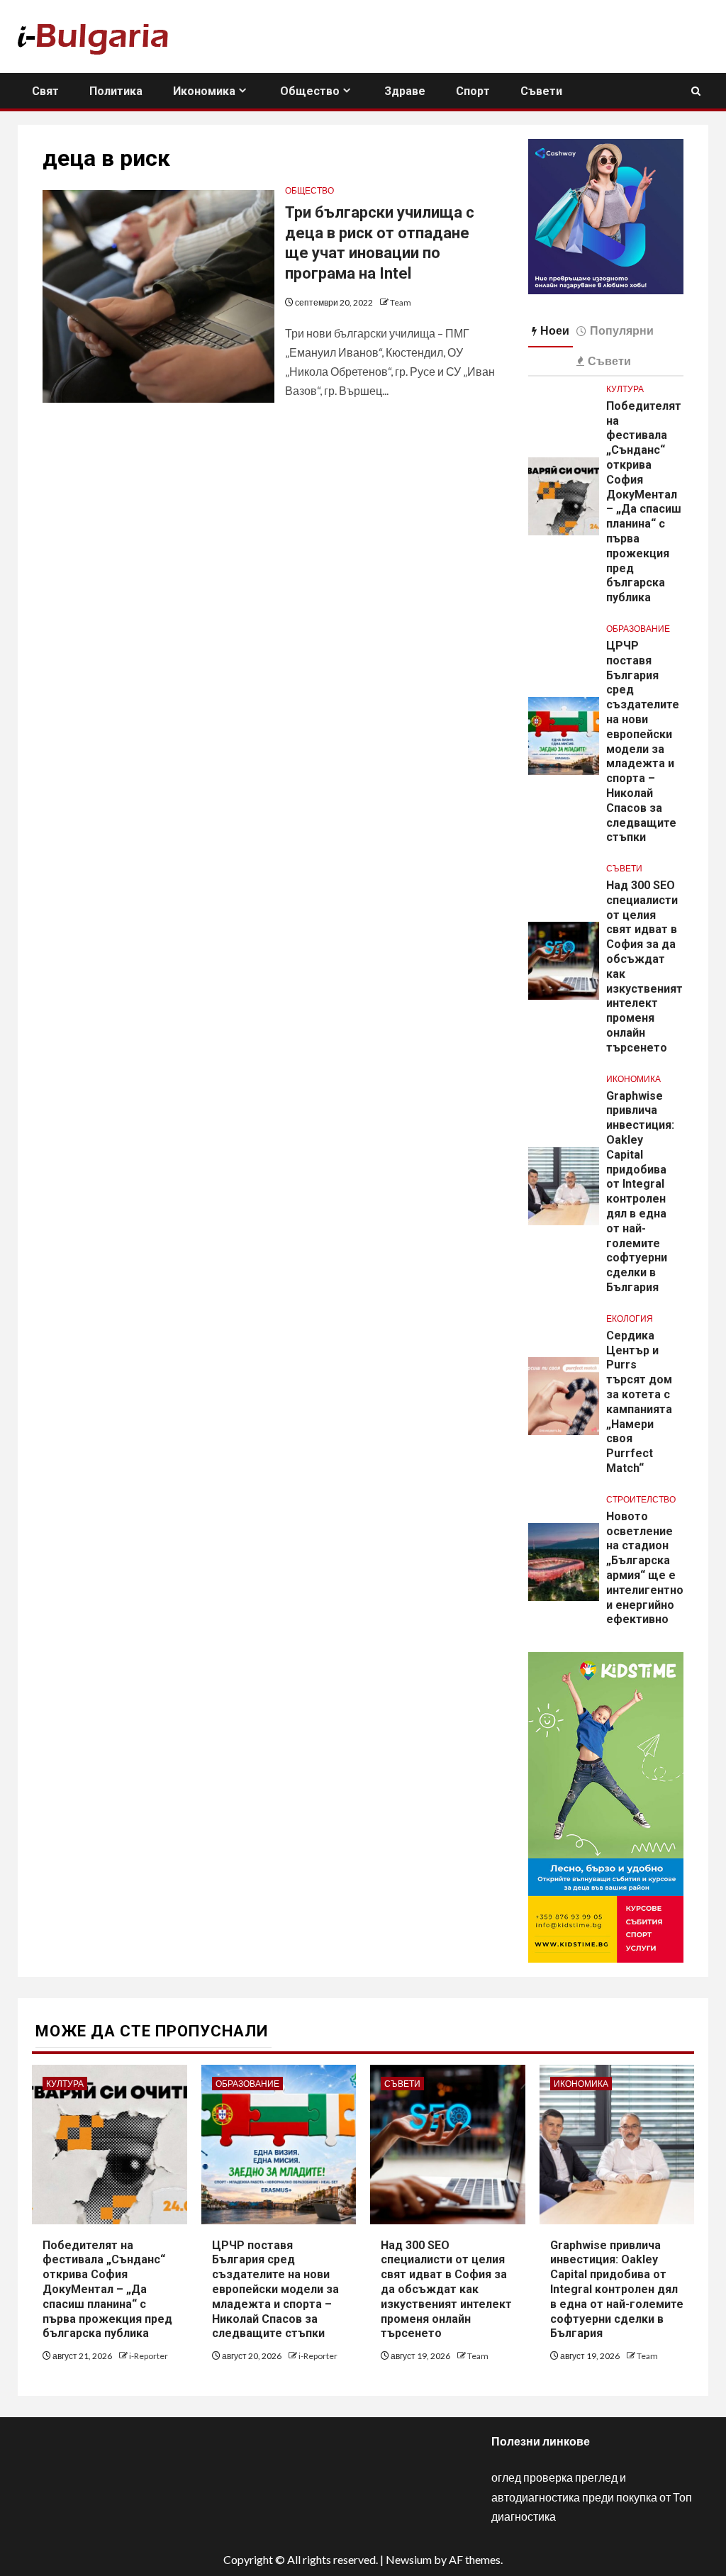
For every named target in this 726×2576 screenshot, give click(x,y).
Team (401, 302)
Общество (310, 91)
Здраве (405, 91)
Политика (116, 91)
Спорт (473, 91)
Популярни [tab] (622, 330)
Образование (638, 629)
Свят (45, 91)
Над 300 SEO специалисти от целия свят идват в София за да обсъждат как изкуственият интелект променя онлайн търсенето (446, 2290)
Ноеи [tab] (555, 330)
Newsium (409, 2559)
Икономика (204, 91)
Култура (625, 389)
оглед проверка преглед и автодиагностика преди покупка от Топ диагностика (592, 2496)
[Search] (696, 91)
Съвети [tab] (609, 361)
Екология (630, 1318)
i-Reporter (149, 2356)
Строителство (641, 1499)
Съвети (541, 91)
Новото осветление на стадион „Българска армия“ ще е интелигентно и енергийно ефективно (645, 1568)
